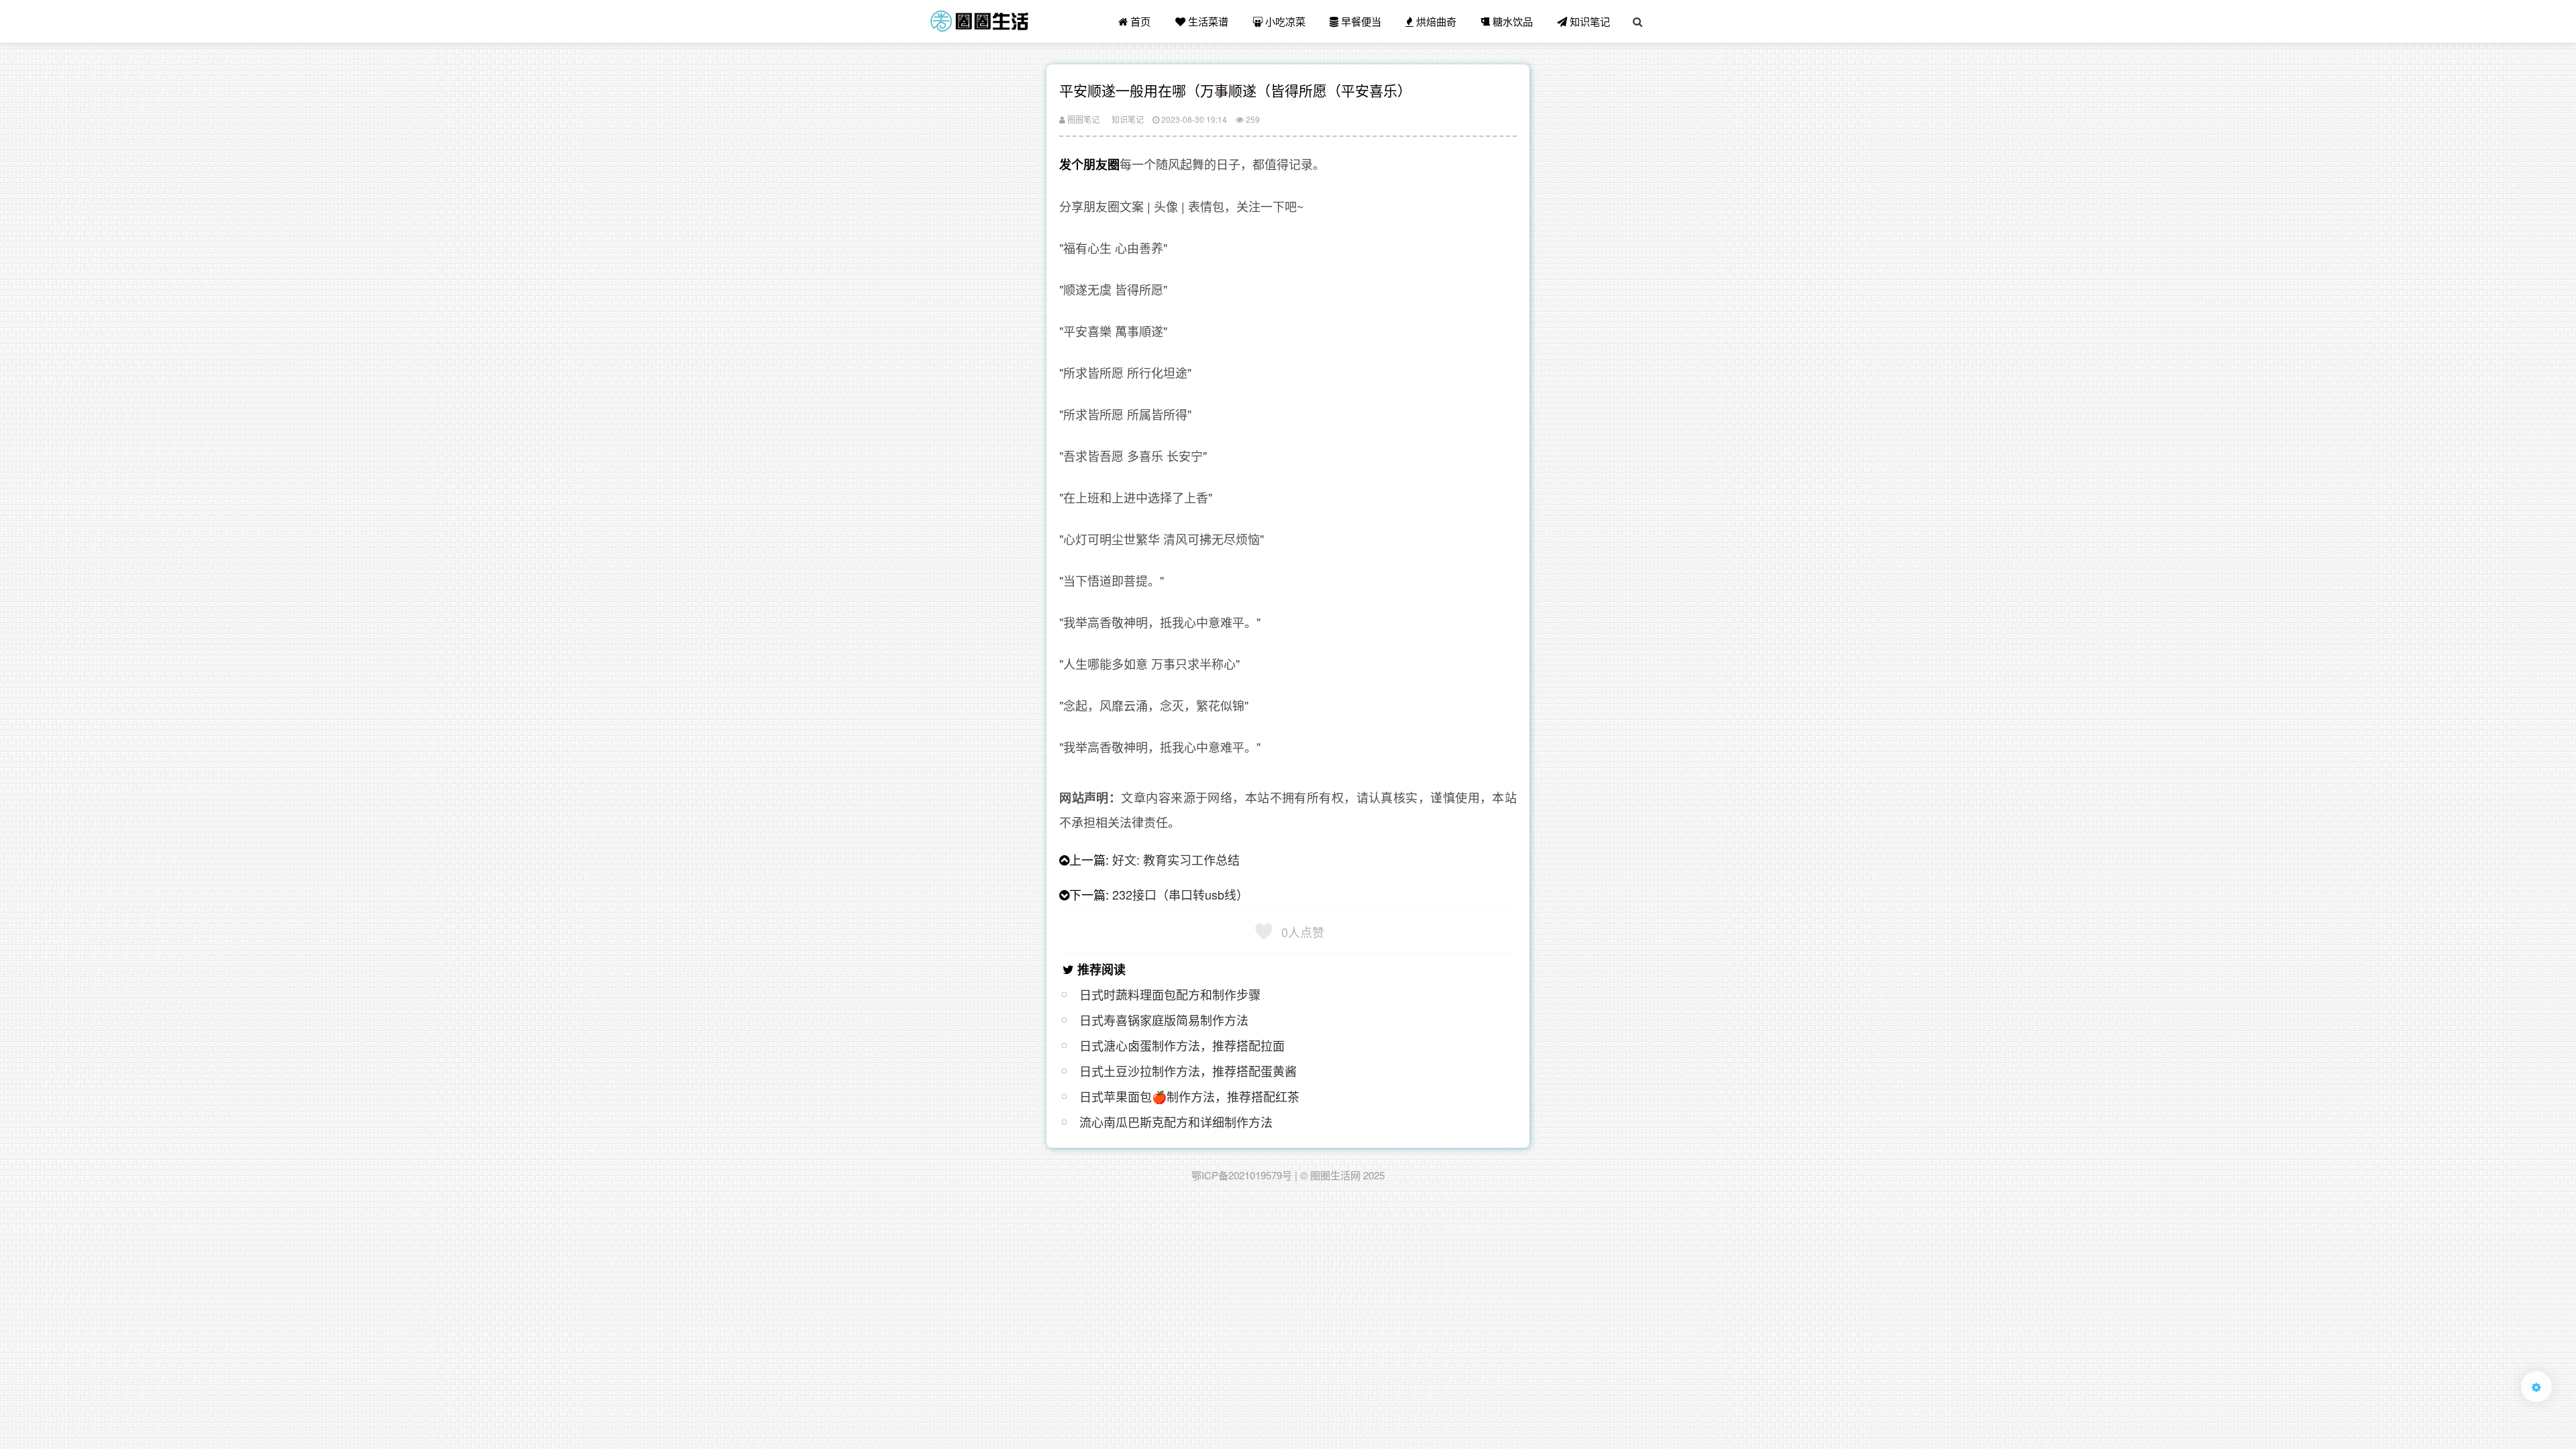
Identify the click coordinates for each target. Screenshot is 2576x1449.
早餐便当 (1360, 21)
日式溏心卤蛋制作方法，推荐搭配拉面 (1182, 1045)
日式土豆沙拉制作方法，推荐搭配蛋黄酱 (1188, 1071)
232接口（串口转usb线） (1180, 894)
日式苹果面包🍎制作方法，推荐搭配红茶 (1189, 1096)
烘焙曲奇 (1435, 21)
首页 (1139, 21)
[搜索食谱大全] (1638, 21)
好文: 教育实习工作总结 (1176, 859)
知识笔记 (1589, 21)
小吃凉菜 (1284, 21)
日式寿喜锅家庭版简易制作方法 (1164, 1020)
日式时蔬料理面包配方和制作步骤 (1170, 994)
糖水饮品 (1511, 21)
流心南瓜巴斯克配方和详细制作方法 (1176, 1122)
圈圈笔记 (1082, 119)
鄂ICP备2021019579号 (1242, 1175)
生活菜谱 (1207, 21)
